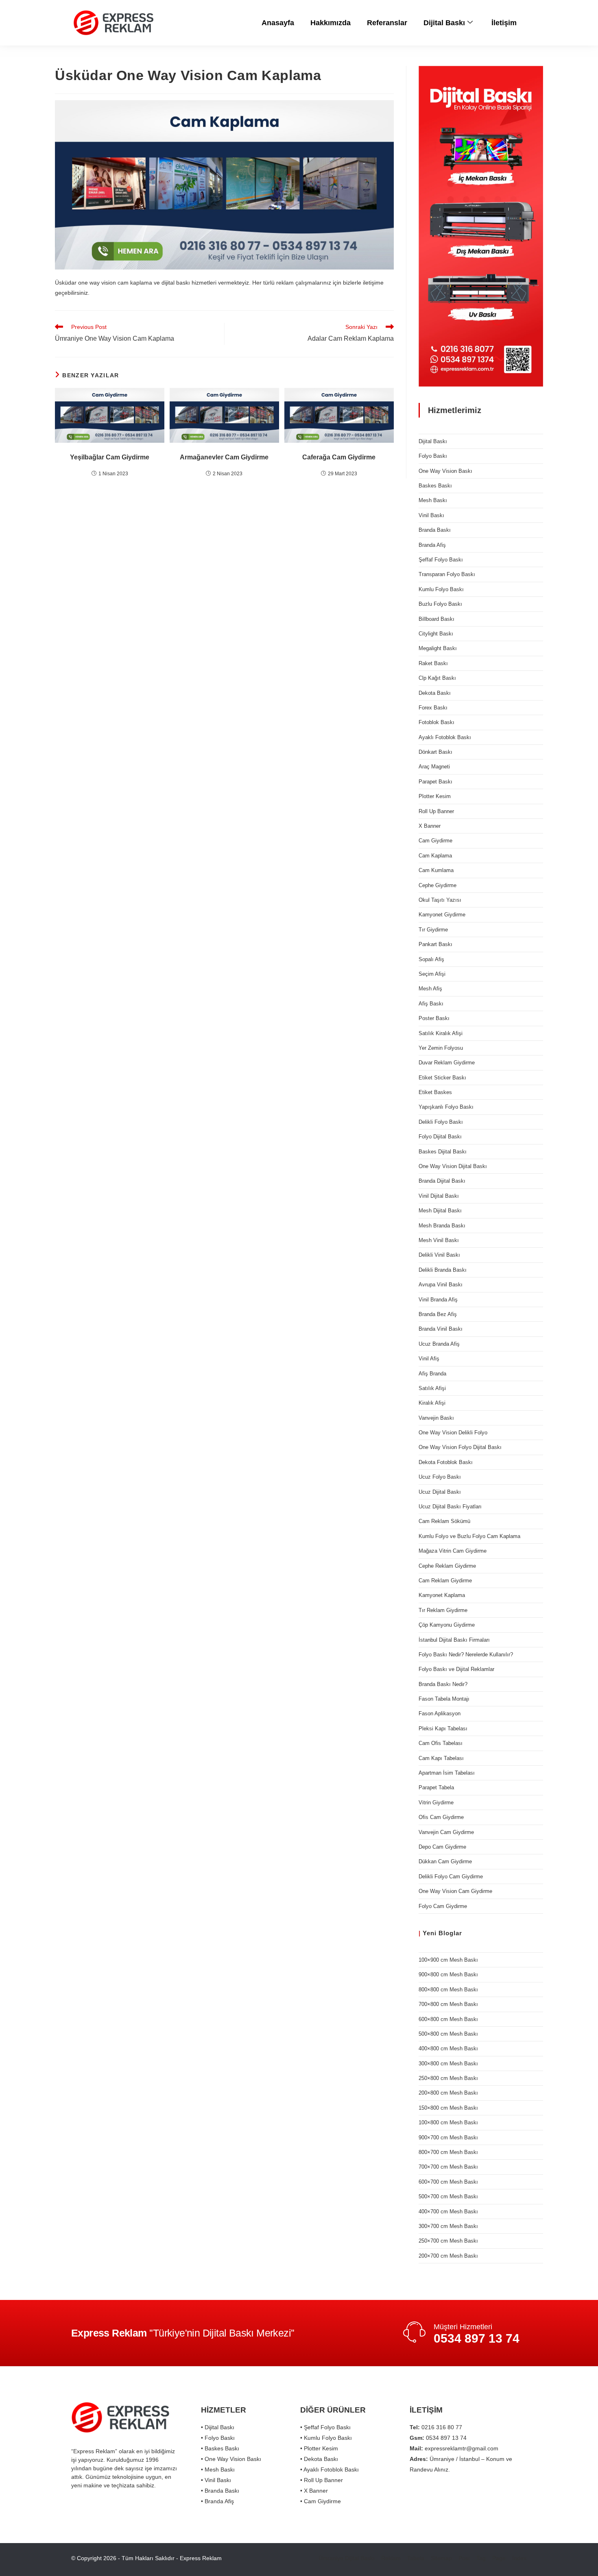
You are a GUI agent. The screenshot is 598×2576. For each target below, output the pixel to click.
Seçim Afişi (432, 974)
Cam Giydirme (435, 841)
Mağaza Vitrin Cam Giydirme (453, 1551)
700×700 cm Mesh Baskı (448, 2167)
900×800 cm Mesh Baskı (448, 1974)
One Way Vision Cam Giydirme (455, 1891)
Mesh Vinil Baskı (439, 1240)
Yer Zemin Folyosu (441, 1048)
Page (499, 2558)
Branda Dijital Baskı (442, 1181)
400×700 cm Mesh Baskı (448, 2212)
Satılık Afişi (432, 1388)
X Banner (430, 826)
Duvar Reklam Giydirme (447, 1063)
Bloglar (450, 1933)
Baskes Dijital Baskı (443, 1152)
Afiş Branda (432, 1374)
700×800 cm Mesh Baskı (448, 2004)
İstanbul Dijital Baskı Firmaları (454, 1640)
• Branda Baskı (220, 2491)
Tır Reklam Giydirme (443, 1610)
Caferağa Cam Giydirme (339, 457)
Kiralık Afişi (432, 1403)
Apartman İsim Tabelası (447, 1773)
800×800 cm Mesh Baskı (448, 1990)
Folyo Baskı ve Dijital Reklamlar (456, 1669)
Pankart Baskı (435, 944)
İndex (519, 2558)
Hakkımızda (331, 23)
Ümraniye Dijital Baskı (347, 2558)
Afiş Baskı (431, 1004)
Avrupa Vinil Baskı (441, 1285)
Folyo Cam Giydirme (443, 1906)
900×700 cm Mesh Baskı (448, 2138)
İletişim (504, 23)
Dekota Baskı (435, 693)
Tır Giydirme (433, 930)
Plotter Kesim (435, 796)
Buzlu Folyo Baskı (440, 604)
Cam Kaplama (435, 856)
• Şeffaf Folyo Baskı (325, 2427)
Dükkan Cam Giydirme (445, 1861)
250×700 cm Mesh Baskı (448, 2241)
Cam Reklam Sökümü (444, 1521)
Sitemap (441, 2558)
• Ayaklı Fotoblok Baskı (330, 2469)
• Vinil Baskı (216, 2480)
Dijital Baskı (444, 23)
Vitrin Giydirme (436, 1803)
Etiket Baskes (435, 1092)
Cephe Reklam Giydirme (447, 1566)
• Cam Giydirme (321, 2501)
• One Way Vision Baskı (231, 2459)
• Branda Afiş (217, 2501)
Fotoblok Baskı (436, 722)
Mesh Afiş (430, 989)
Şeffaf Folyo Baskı (441, 560)
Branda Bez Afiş (438, 1314)
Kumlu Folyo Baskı (441, 589)
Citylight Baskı (436, 634)
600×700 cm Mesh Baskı (448, 2182)
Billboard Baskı (436, 619)
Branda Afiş (432, 545)
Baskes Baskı (435, 486)
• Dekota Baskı (319, 2459)
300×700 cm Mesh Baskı (448, 2226)
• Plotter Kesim (319, 2448)
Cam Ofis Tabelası (441, 1743)
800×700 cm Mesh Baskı (448, 2152)
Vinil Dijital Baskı (439, 1196)
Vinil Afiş (429, 1359)
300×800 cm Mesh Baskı (448, 2064)
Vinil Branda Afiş (438, 1300)
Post (464, 2558)
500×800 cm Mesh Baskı (448, 2034)
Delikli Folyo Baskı (441, 1122)
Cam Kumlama (436, 870)
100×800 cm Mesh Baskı (448, 2122)
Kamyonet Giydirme (442, 915)
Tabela (416, 2558)
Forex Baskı (433, 708)
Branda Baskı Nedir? (443, 1684)
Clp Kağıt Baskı (437, 678)
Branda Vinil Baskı (441, 1329)
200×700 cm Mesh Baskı (448, 2256)
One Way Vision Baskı (445, 471)
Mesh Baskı (433, 500)
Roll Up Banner (436, 811)
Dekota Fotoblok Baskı (446, 1462)
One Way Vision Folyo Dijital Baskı (460, 1447)
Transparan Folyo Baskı (447, 574)
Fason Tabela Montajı (444, 1699)
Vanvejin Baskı (436, 1418)
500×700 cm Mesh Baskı (448, 2196)
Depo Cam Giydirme (442, 1847)
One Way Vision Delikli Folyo (453, 1433)
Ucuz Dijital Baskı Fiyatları (450, 1507)
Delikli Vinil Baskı (439, 1255)
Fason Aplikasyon (440, 1713)
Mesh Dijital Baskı (440, 1211)
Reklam (391, 2558)
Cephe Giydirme (438, 885)
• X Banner (314, 2491)
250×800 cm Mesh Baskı (448, 2078)
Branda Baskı (435, 530)
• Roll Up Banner (322, 2480)
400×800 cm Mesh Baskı (448, 2048)
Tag (481, 2558)
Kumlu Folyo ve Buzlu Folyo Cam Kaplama (469, 1536)
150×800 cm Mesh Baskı (448, 2108)
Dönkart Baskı (435, 752)
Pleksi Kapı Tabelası (443, 1729)
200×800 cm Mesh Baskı (448, 2093)
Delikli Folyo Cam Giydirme (451, 1877)
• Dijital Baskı (218, 2427)
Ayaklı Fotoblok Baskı (445, 737)
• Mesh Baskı (218, 2469)
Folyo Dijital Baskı (440, 1137)
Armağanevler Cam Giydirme (224, 457)
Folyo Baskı (433, 456)
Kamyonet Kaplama (442, 1595)
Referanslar (387, 23)
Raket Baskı (433, 663)
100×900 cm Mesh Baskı (448, 1960)
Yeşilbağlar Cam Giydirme (110, 457)
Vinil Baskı (431, 515)
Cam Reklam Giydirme (445, 1581)
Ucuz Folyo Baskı (440, 1477)
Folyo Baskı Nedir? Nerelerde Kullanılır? (466, 1655)
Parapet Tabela (436, 1787)
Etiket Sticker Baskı (442, 1078)
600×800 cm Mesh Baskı (448, 2019)
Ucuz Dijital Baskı (440, 1492)
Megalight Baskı (438, 648)
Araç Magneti (434, 767)
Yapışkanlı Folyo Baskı (446, 1107)
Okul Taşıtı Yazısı (440, 900)
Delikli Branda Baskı (443, 1270)
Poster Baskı (434, 1018)
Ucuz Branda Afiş (439, 1344)
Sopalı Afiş (431, 959)
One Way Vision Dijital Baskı (453, 1166)
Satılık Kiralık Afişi (441, 1033)
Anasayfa (278, 23)
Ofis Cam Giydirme (441, 1817)
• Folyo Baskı (218, 2438)
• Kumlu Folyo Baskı (326, 2438)
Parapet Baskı (435, 782)
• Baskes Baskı (220, 2448)
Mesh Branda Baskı (442, 1226)
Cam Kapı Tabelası (441, 1758)
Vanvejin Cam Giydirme (446, 1832)
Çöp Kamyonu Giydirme (447, 1625)
